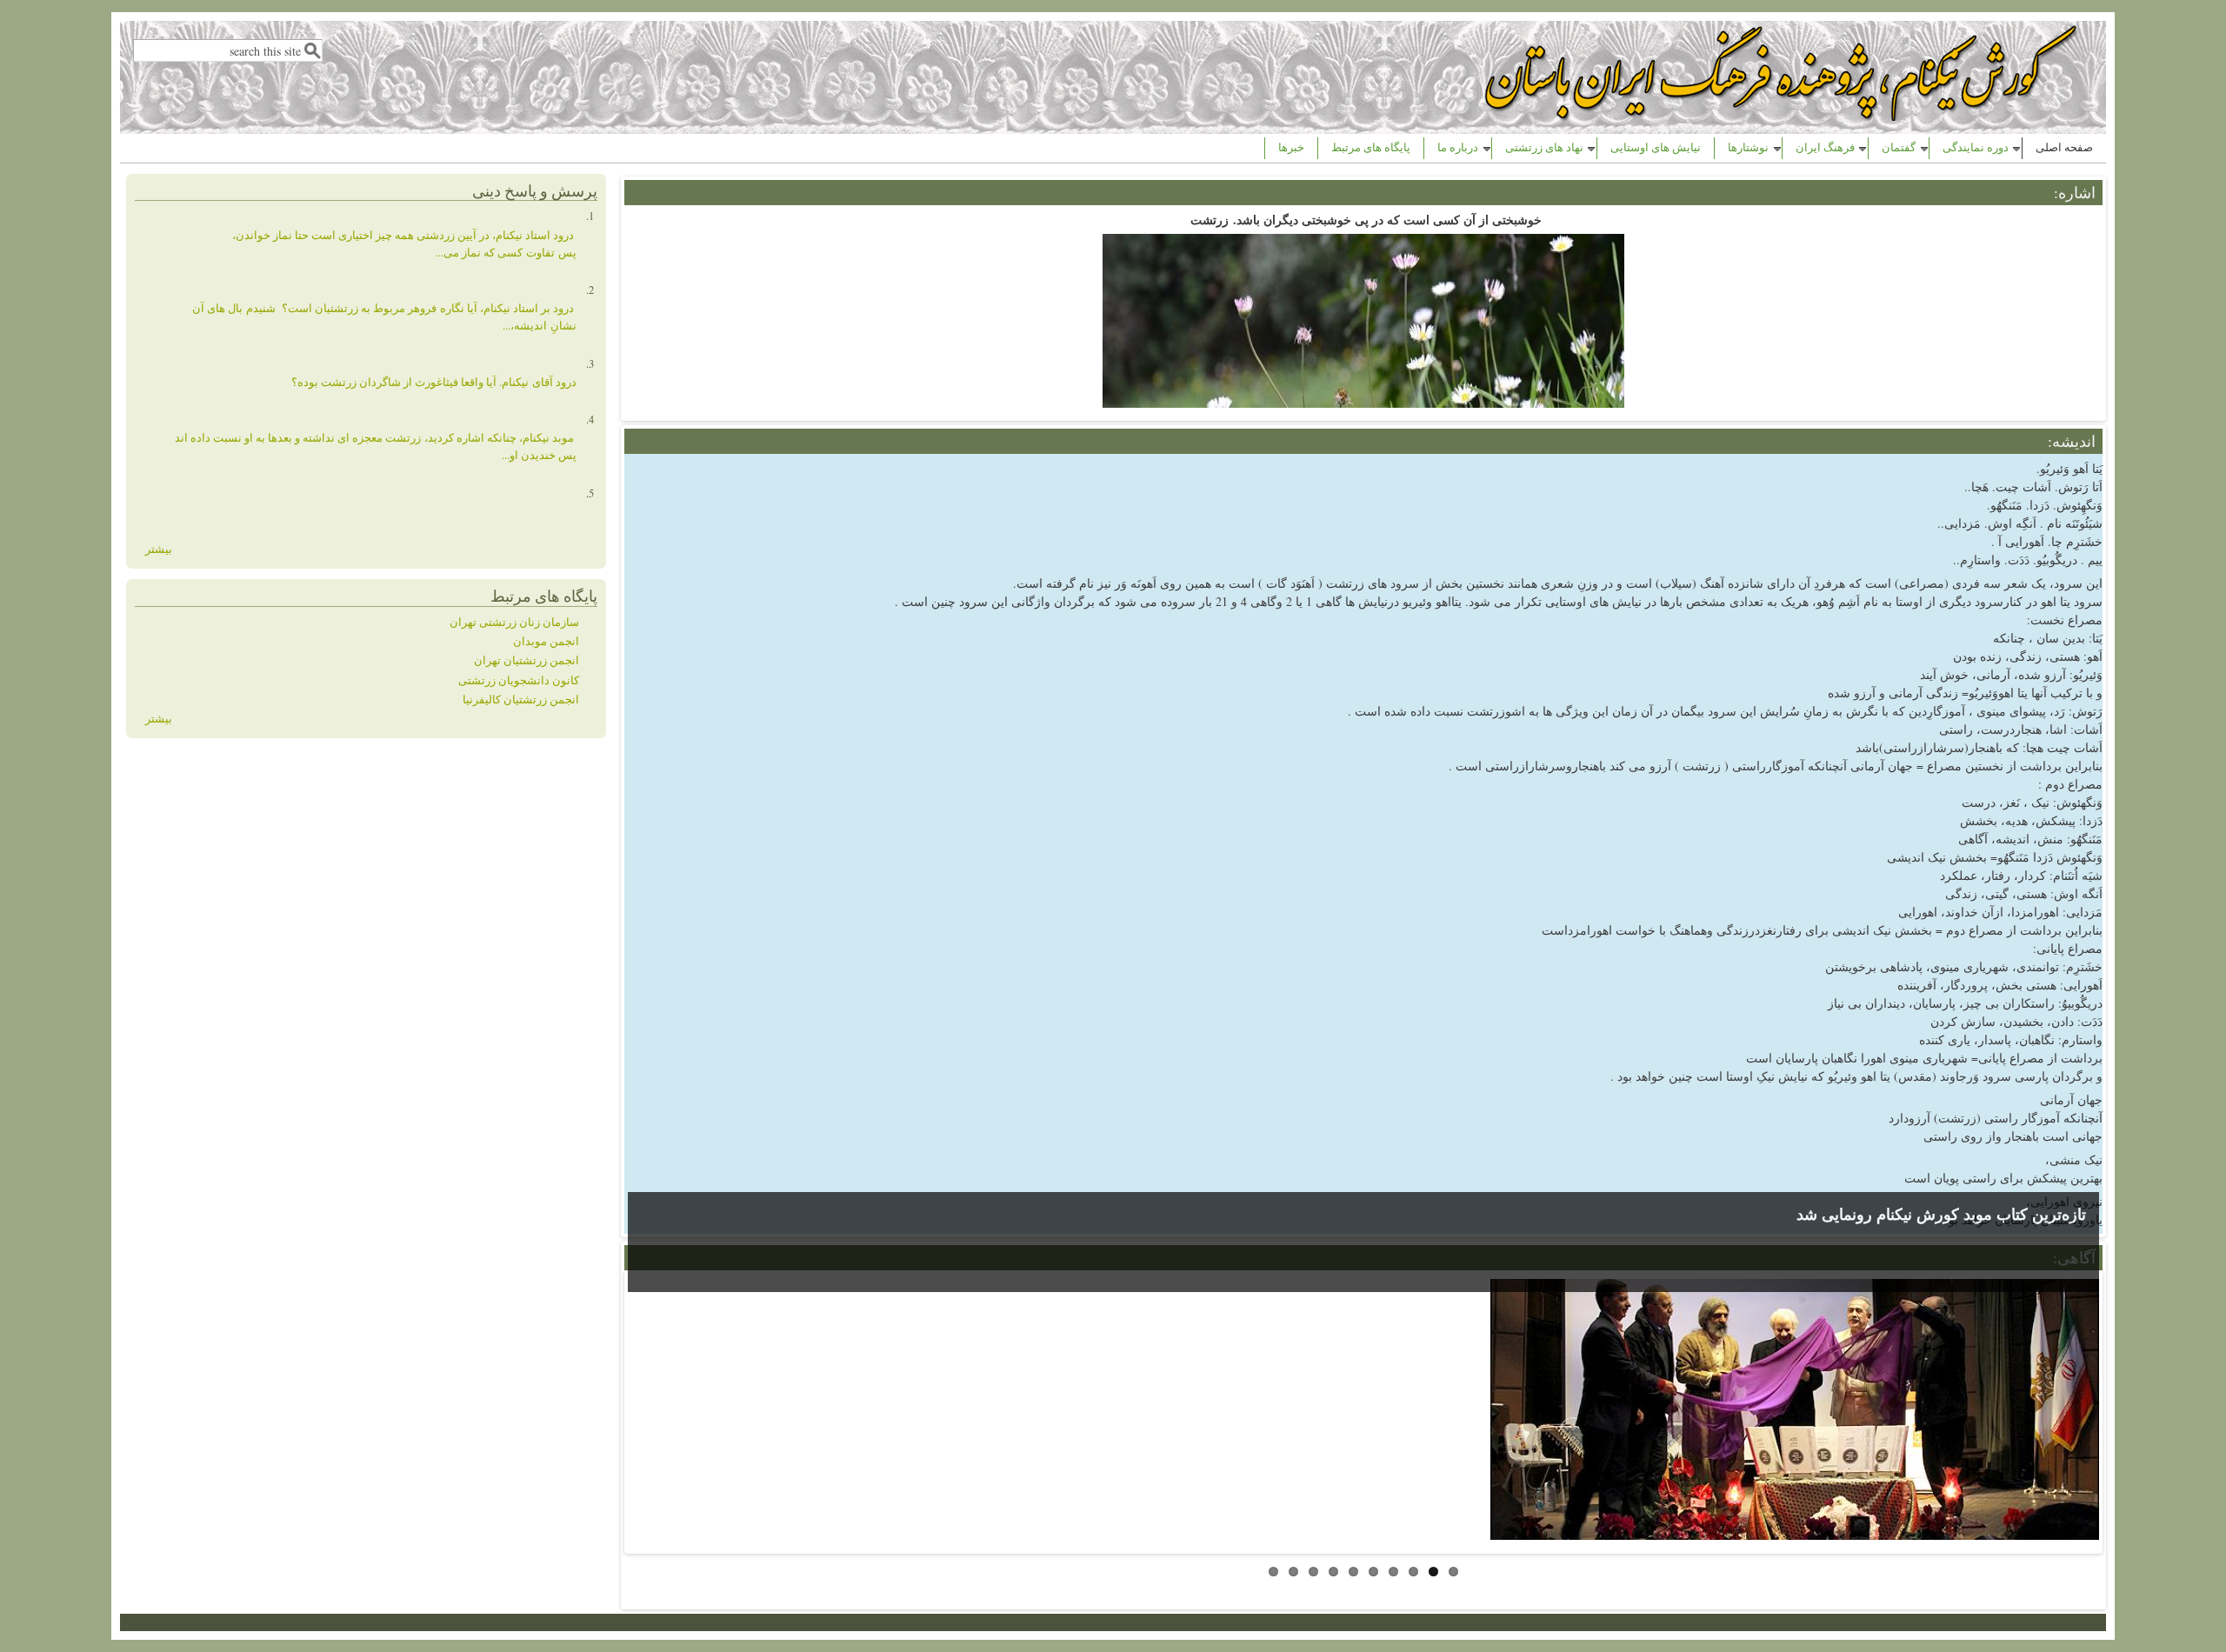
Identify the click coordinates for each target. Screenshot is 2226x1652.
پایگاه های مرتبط (1371, 147)
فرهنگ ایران (1825, 147)
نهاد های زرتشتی (1544, 147)
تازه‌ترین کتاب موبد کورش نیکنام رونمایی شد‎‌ (1941, 1214)
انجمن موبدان (546, 641)
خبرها (1291, 147)
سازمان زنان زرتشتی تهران (514, 622)
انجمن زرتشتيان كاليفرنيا (521, 699)
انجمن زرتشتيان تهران (527, 660)
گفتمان (1899, 147)
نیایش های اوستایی (1656, 147)
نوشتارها (1748, 147)
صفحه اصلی (2064, 147)
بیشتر (159, 549)
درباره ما (1458, 147)
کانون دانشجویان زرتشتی (519, 680)
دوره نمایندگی (1976, 147)
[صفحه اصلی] (1783, 116)
